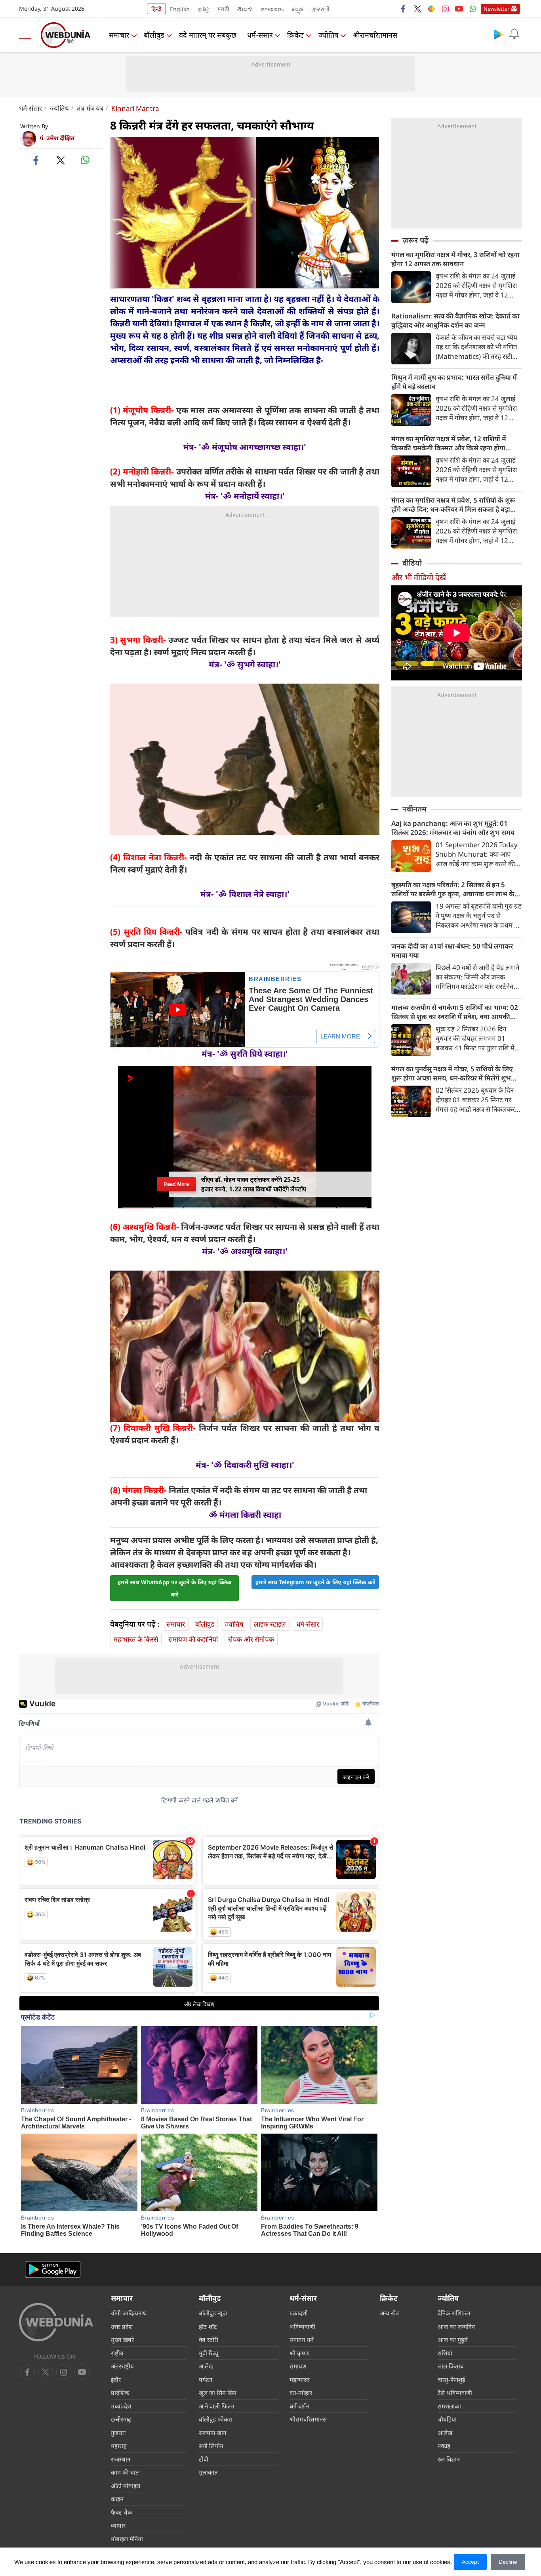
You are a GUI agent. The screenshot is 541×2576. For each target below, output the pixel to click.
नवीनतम (414, 809)
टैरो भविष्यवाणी (455, 2393)
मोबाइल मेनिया (127, 2539)
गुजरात (118, 2433)
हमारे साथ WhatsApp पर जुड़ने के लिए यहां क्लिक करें (175, 1588)
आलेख (206, 2366)
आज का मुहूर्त (453, 2340)
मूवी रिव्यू (209, 2353)
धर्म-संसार (260, 35)
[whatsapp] (85, 160)
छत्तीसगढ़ (121, 2419)
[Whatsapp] (473, 9)
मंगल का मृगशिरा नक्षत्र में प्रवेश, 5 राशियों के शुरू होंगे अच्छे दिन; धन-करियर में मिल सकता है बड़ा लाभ (453, 505)
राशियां (445, 2353)
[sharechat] (431, 9)
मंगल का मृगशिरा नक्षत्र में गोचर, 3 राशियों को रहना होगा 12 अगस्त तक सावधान (455, 259)
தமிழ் (204, 9)
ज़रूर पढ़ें (415, 240)
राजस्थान (121, 2459)
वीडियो (412, 563)
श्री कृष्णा (300, 2353)
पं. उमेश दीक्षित (57, 138)
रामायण (298, 2366)
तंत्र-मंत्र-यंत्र (90, 108)
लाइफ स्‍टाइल (270, 1624)
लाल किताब (451, 2366)
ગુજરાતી (320, 9)
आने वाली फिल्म (217, 2406)
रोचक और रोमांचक (251, 1639)
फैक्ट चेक (122, 2512)
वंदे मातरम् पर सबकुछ (208, 35)
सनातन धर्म (302, 2340)
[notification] (514, 34)
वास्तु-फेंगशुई (451, 2380)
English (180, 9)
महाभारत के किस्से (136, 1639)
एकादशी (299, 2313)
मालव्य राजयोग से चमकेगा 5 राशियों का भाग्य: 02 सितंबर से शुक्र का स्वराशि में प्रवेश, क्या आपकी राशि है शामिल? (455, 1012)
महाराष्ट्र (119, 2446)
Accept (470, 2562)
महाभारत (300, 2380)
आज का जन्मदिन (456, 2326)
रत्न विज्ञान (449, 2459)
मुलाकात (208, 2472)
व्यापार (118, 2525)
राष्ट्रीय (117, 2353)
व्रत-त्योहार (301, 2393)
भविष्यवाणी (302, 2326)
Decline (508, 2562)
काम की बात (125, 2472)
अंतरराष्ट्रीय (122, 2366)
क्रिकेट (295, 35)
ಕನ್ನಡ (297, 9)
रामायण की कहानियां (193, 1639)
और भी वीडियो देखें (419, 577)
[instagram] (445, 9)
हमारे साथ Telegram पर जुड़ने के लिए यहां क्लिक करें (315, 1582)
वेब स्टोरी (209, 2340)
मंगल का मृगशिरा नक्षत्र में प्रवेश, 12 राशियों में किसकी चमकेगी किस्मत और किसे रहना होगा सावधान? (449, 443)
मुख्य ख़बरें (122, 2340)
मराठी (223, 9)
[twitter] (417, 9)
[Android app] (53, 2270)
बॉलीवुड (154, 35)
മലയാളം (272, 9)
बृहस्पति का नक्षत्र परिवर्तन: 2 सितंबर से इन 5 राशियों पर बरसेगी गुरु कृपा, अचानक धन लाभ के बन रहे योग (453, 889)
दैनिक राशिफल (454, 2313)
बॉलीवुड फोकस (216, 2419)
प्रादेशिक (120, 2393)
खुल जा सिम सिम (218, 2393)
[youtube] (459, 9)
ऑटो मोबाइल (126, 2486)
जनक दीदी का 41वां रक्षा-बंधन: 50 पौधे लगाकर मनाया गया (452, 951)
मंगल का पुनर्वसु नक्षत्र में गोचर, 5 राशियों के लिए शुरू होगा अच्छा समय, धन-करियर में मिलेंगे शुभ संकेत (452, 1073)
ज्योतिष (328, 35)
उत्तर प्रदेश (122, 2326)
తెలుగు (245, 9)
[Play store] (498, 34)
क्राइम (117, 2499)
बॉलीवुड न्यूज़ (213, 2313)
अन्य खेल (390, 2313)
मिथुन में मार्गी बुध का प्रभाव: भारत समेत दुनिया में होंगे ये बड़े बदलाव (454, 382)
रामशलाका (449, 2406)
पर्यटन (206, 2380)
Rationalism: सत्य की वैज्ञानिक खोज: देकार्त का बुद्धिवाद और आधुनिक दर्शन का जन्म (455, 320)
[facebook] (404, 9)
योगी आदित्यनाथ (129, 2313)
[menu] (27, 35)
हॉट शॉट (208, 2326)
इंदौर (116, 2380)
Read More (176, 1184)
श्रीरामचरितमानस (375, 35)
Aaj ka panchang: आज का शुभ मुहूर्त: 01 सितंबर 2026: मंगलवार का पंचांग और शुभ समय (453, 828)
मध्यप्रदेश (121, 2406)
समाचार (119, 35)
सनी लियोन (211, 2446)
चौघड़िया (447, 2419)
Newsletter (496, 9)
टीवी (204, 2459)
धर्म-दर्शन (299, 2406)
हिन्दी (156, 9)
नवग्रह (444, 2446)
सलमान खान (212, 2433)
